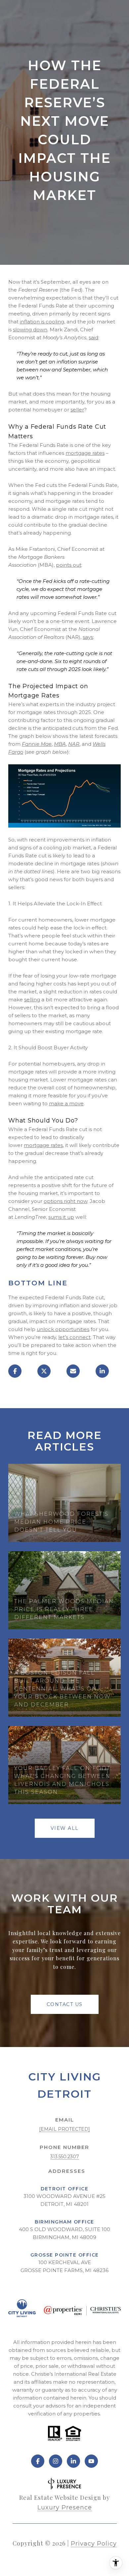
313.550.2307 (65, 2157)
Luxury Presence (65, 2507)
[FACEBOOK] (38, 2461)
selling (32, 1000)
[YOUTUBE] (91, 2461)
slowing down (30, 330)
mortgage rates (85, 453)
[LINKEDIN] (73, 2461)
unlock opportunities (63, 1329)
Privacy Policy (94, 2544)
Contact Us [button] (65, 2004)
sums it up (61, 1217)
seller (77, 410)
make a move (66, 1103)
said (93, 337)
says (88, 637)
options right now (65, 1201)
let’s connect (74, 1337)
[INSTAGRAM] (56, 2461)
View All (65, 1828)
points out (69, 565)
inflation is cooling (42, 322)
